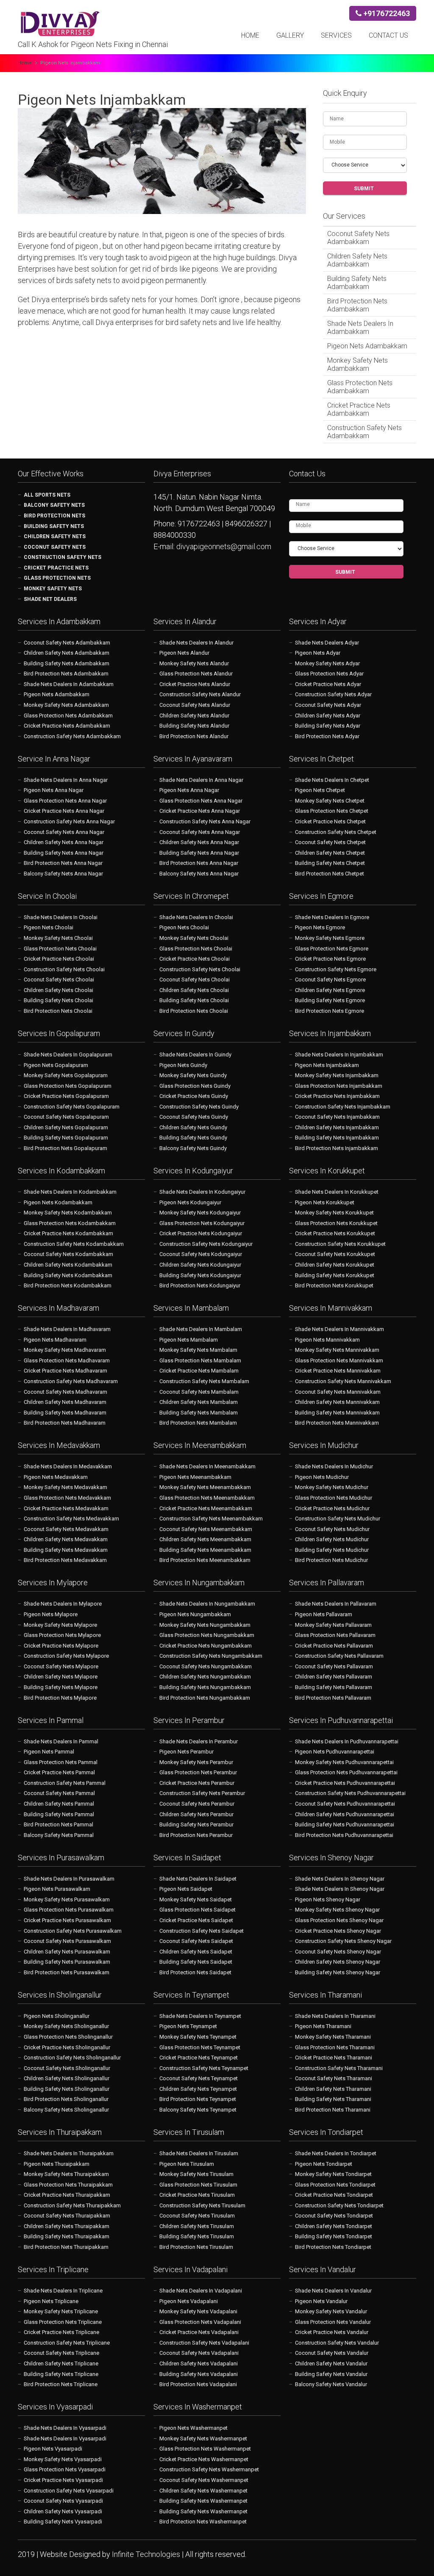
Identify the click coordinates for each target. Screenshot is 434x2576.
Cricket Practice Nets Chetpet (330, 821)
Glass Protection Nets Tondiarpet (335, 2185)
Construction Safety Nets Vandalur (337, 2343)
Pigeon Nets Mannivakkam (327, 1340)
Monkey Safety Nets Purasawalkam (67, 1899)
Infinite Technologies (147, 2554)
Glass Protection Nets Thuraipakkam (68, 2185)
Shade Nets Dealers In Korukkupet (337, 1192)
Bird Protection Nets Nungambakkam (205, 1698)
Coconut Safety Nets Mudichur (332, 1529)
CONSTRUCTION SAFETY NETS (63, 557)
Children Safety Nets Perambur (196, 1814)
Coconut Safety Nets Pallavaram (334, 1666)
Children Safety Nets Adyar (328, 716)
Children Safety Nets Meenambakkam (205, 1539)
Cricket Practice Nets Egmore (330, 959)
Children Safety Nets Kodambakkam (68, 1265)
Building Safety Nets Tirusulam (197, 2236)
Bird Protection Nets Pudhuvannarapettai (344, 1835)
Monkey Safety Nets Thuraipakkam (66, 2174)
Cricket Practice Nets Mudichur (332, 1508)
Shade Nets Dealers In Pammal (61, 1741)
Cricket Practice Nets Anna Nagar (64, 811)
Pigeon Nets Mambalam (189, 1340)
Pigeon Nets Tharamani (323, 2026)
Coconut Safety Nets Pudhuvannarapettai (345, 1804)
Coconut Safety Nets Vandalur (332, 2353)
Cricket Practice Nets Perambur (197, 1783)
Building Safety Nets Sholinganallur (67, 2089)
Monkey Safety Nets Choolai (58, 938)
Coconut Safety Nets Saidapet (196, 1941)
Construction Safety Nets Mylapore (66, 1656)
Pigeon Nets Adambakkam (367, 346)
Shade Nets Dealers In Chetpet (332, 780)
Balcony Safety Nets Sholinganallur (66, 2110)
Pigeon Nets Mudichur (322, 1477)
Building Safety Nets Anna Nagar (64, 853)
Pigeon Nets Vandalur (321, 2301)
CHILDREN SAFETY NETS (55, 536)
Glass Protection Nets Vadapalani (200, 2322)
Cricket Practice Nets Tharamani (334, 2058)
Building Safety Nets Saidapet (196, 1962)
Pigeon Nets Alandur (184, 653)
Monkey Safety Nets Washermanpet (203, 2438)
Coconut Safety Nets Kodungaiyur (201, 1254)
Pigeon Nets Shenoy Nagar (328, 1899)
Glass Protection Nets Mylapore (62, 1635)
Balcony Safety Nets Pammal (59, 1835)
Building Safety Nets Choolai (58, 1000)
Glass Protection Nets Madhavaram (67, 1360)
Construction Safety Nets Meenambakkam (211, 1519)
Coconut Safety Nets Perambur (197, 1804)
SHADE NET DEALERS (50, 599)
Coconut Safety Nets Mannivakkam (338, 1392)
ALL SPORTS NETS (47, 495)
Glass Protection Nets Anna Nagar (65, 801)
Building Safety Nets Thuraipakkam (67, 2236)
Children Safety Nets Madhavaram (65, 1402)
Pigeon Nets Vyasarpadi (53, 2449)
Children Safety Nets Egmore (330, 990)
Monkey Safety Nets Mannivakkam (337, 1350)
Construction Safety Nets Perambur (202, 1793)
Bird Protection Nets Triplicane (61, 2384)
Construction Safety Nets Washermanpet (209, 2469)
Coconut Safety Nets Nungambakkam (206, 1666)
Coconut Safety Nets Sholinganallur (67, 2068)
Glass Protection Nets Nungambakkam (207, 1635)
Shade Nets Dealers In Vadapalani (201, 2291)
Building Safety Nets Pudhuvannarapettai (345, 1824)
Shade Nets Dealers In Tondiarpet (336, 2153)
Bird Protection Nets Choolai (58, 1011)
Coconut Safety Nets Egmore (330, 980)
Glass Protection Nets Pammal (61, 1762)
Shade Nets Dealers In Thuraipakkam (69, 2153)
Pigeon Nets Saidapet (186, 1889)
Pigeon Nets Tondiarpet (324, 2164)
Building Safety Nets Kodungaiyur (200, 1275)
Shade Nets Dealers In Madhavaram (67, 1329)
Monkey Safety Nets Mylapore (60, 1625)
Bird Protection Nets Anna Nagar (63, 863)
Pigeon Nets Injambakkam (327, 1065)
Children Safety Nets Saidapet (196, 1952)
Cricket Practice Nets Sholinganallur (67, 2047)
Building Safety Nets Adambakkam (357, 283)
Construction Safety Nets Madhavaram (71, 1381)
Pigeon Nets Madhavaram (55, 1340)
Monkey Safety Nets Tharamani (333, 2037)
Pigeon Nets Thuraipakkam (57, 2164)
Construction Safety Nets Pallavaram (339, 1656)
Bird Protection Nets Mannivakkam (337, 1423)
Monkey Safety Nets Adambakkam (357, 364)
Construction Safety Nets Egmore (336, 969)
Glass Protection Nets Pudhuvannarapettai (346, 1772)
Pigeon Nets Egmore (320, 927)
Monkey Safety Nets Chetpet (330, 801)
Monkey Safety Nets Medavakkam (65, 1487)
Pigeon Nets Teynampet (188, 2026)
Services (336, 35)
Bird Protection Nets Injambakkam (337, 1148)
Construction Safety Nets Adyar (333, 694)
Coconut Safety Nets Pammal (59, 1793)
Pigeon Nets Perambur (186, 1752)
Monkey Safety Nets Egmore (330, 938)
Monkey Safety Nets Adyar (327, 663)
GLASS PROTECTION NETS (57, 578)
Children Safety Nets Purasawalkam (67, 1952)
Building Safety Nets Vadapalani (199, 2374)
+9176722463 (386, 13)
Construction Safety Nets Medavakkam (71, 1519)
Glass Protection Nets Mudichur (334, 1498)
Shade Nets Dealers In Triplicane (63, 2291)
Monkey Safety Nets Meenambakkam (205, 1487)
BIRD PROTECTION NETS (54, 516)
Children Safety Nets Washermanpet (203, 2491)
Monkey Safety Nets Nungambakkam (205, 1625)
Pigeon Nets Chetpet (320, 790)
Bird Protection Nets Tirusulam (196, 2247)
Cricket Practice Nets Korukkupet (335, 1233)
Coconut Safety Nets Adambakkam (358, 238)
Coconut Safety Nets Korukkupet (335, 1254)
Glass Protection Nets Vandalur (333, 2322)
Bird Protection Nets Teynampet (198, 2099)
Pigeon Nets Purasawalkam (57, 1889)
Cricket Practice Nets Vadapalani (199, 2332)
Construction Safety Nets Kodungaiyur (206, 1244)
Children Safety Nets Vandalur (331, 2363)
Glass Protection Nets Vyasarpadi (65, 2469)
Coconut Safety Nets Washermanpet (204, 2480)
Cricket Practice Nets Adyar (328, 684)
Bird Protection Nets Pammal (58, 1824)
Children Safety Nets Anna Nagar (64, 842)
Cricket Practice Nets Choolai (59, 959)
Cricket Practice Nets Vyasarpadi (63, 2480)
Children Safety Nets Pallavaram (334, 1677)
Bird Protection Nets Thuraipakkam (66, 2247)
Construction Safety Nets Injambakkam (343, 1107)
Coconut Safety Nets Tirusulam (197, 2216)
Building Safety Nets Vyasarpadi (63, 2522)
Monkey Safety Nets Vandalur (331, 2311)
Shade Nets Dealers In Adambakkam (360, 328)
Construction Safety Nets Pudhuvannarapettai (350, 1793)
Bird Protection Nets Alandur (194, 736)
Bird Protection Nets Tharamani (333, 2110)
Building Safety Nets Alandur (194, 726)
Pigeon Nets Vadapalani (189, 2301)
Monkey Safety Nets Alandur (194, 663)
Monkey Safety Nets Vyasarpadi (63, 2459)
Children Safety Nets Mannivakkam (337, 1402)
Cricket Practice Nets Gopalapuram (66, 1096)
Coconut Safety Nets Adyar (328, 705)
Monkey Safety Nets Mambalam (198, 1350)
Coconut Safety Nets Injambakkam (337, 1117)
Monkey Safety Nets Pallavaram (333, 1625)
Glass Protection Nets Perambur (198, 1772)
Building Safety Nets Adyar (328, 726)
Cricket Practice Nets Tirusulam (197, 2195)
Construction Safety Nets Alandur (200, 694)
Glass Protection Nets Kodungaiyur (202, 1223)
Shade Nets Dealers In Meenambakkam (207, 1466)
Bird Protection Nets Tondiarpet (333, 2247)
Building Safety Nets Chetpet (330, 863)
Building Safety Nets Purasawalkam (67, 1962)
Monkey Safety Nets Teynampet (198, 2037)
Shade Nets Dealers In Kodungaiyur (202, 1192)
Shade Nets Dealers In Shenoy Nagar (340, 1879)
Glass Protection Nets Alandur (196, 674)
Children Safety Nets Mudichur (332, 1539)
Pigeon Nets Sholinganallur (57, 2016)
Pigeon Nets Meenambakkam (195, 1477)
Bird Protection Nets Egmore (330, 1011)
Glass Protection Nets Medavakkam (67, 1498)
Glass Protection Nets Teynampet (200, 2047)
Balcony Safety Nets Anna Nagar (63, 874)
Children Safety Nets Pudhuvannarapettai (345, 1814)
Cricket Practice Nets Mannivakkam (338, 1371)
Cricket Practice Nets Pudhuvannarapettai (345, 1783)
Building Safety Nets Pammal (59, 1814)
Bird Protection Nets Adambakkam (357, 305)
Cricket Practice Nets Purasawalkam (67, 1920)
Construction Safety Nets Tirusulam (202, 2205)
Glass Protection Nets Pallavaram (335, 1635)
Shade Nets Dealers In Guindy (195, 1055)
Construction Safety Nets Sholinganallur (72, 2058)
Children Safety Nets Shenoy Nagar (338, 1962)
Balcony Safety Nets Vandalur (331, 2384)
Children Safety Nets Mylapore (61, 1677)
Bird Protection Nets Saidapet (195, 1972)
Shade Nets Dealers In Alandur (196, 643)
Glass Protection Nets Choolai (60, 949)
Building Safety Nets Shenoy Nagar (338, 1972)
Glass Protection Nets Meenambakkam (207, 1498)
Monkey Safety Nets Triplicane (61, 2311)
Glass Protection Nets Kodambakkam (70, 1223)
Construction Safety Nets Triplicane (67, 2343)
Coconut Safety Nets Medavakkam (66, 1529)
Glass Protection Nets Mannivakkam (339, 1360)
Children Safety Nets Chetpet (330, 853)
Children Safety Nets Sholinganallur (67, 2078)
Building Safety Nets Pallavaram (334, 1687)
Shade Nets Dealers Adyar (327, 643)
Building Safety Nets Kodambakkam (68, 1275)
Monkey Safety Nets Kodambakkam (68, 1213)
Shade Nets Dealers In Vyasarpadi (65, 2428)
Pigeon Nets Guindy (183, 1065)
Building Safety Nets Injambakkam (337, 1138)
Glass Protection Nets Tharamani (335, 2047)
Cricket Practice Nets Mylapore (61, 1646)
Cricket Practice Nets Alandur (195, 684)
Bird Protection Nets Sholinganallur (66, 2099)
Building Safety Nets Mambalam (199, 1413)
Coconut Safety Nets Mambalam (199, 1392)
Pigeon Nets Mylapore (51, 1614)
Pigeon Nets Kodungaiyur (190, 1202)
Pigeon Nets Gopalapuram (56, 1065)
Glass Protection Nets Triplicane (63, 2322)
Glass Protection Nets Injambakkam (339, 1086)
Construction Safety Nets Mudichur (338, 1519)
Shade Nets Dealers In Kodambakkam (70, 1192)
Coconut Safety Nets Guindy (194, 1117)
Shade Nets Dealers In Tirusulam (199, 2153)
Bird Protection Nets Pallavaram (333, 1698)
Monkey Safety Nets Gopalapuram (66, 1075)
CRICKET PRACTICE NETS (56, 568)
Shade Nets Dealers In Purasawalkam (69, 1879)
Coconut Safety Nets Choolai (59, 980)
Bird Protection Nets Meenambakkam (205, 1560)
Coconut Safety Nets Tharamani (334, 2078)
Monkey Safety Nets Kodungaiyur (200, 1213)
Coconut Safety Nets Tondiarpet (334, 2216)
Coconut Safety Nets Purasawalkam (67, 1941)
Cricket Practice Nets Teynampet (199, 2058)
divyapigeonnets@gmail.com (224, 546)
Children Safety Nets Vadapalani (199, 2363)
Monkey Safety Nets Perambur (196, 1762)
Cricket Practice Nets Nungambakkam (206, 1646)
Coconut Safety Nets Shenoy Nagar (338, 1952)
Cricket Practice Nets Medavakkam (66, 1508)
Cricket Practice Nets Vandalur (332, 2332)
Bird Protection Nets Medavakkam (65, 1560)
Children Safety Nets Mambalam (199, 1402)
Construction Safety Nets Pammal (65, 1783)
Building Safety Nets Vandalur (331, 2374)
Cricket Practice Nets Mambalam (199, 1371)
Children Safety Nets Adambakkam (357, 260)
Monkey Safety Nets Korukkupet (334, 1213)
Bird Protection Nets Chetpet (330, 874)
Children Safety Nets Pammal (59, 1804)
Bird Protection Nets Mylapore (60, 1698)
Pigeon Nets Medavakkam (56, 1477)
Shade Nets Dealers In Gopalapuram (68, 1055)
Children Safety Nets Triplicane (61, 2363)
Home (250, 35)
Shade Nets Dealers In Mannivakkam (339, 1329)
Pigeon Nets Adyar (318, 653)
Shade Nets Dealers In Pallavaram (336, 1604)
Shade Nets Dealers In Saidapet (198, 1879)
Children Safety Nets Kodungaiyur (200, 1265)
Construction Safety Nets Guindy (199, 1107)
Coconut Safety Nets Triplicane (61, 2353)
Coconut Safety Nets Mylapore (61, 1666)
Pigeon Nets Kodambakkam (58, 1202)
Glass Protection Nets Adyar (329, 674)
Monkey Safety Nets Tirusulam (196, 2174)
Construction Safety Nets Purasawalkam (73, 1931)
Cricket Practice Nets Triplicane (61, 2332)
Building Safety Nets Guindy (193, 1138)
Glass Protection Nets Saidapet (198, 1910)
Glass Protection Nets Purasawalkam (69, 1910)
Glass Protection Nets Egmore (332, 949)
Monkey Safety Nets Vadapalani (198, 2311)
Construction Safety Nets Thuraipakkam (72, 2205)
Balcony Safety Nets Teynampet (198, 2110)
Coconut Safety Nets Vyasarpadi (63, 2501)
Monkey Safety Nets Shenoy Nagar (337, 1910)
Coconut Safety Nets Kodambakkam (68, 1254)
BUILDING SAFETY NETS (54, 526)
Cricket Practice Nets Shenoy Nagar (338, 1931)
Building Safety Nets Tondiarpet (334, 2236)
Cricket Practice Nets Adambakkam (359, 409)
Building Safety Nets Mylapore (61, 1687)
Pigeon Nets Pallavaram (324, 1614)
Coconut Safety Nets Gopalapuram (66, 1117)
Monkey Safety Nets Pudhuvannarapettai (344, 1762)
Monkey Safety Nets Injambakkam (337, 1075)
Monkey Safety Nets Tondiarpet (333, 2174)
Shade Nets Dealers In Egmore (332, 917)
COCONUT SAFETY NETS (55, 547)
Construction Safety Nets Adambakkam (364, 432)
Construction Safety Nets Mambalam (204, 1381)
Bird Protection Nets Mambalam (198, 1423)
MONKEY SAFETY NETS (53, 589)
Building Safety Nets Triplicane (61, 2374)
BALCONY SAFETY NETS (54, 505)
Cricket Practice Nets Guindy (194, 1096)
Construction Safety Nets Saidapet (202, 1931)
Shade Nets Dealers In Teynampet (200, 2016)
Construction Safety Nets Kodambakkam (74, 1244)
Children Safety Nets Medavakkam (66, 1539)
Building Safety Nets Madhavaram (65, 1413)
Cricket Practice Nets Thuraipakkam (67, 2195)
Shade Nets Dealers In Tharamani (335, 2016)
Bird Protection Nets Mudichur (331, 1560)
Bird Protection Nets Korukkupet (334, 1285)
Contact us (388, 35)
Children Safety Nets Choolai (58, 990)
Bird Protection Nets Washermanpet (203, 2522)
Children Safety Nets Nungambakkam (205, 1677)
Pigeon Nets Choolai (49, 927)
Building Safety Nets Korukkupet (335, 1275)
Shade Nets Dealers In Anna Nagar (66, 780)
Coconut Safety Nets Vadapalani (199, 2353)
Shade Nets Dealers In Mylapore (63, 1604)
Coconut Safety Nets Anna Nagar (64, 832)
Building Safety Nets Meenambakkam (205, 1550)
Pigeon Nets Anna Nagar (54, 790)
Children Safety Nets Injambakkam (337, 1127)
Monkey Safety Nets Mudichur (332, 1487)
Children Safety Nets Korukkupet (335, 1265)
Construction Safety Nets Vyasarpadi (69, 2491)
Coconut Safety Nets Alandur (195, 705)
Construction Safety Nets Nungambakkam (211, 1656)
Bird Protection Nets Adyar (327, 736)
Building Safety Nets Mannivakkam (337, 1413)
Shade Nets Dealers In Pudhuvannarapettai (347, 1741)
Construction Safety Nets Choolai (64, 969)
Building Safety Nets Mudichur (332, 1550)
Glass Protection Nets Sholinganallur (68, 2037)
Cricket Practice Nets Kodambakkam (68, 1233)
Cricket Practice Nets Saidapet (196, 1920)
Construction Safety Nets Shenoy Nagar (343, 1941)
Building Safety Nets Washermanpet (203, 2501)
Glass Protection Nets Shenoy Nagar (339, 1920)
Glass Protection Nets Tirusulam (198, 2185)
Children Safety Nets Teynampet (198, 2089)
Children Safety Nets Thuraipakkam (67, 2226)
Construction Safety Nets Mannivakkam (343, 1381)
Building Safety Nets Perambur (196, 1824)
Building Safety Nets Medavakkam (66, 1550)
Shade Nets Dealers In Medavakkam (68, 1466)
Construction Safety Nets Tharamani (339, 2068)
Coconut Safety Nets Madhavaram (65, 1392)
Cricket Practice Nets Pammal (59, 1772)
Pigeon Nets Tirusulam (187, 2164)
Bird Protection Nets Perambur (196, 1835)
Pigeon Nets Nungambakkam (195, 1614)
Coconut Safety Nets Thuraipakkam (67, 2216)
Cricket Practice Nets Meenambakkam (206, 1508)
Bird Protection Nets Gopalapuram (65, 1148)
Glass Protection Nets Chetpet (332, 811)
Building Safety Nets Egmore (330, 1000)
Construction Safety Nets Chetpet (336, 832)
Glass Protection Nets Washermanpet (205, 2449)
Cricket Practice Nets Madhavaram (65, 1371)
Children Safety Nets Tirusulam (197, 2226)
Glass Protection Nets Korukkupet (336, 1223)
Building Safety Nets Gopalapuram (66, 1138)
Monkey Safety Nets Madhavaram (65, 1350)
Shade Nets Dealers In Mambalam (201, 1329)
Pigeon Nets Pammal (49, 1752)
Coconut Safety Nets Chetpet (330, 842)
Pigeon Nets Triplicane (51, 2301)
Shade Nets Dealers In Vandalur (333, 2291)
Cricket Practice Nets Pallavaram (334, 1646)
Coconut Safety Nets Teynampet (199, 2078)
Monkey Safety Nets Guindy (193, 1075)
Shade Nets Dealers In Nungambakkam (207, 1604)
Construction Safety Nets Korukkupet (340, 1244)
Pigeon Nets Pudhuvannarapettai (335, 1752)
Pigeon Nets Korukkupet (325, 1202)
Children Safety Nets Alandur (194, 716)
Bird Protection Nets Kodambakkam (68, 1285)
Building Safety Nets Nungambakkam (205, 1687)
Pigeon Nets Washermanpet (193, 2428)
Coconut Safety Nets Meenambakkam (206, 1529)
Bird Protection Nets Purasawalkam (67, 1972)
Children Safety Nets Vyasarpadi (63, 2511)
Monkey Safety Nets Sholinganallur (66, 2026)
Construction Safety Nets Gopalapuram (72, 1107)
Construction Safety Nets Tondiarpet (339, 2205)
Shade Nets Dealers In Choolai (61, 917)
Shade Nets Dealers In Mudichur (334, 1466)
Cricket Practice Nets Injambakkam (337, 1096)
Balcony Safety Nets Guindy (193, 1148)
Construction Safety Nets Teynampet (204, 2068)
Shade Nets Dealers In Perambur (199, 1741)
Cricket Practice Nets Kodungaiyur (201, 1233)
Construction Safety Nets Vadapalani (204, 2343)
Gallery (290, 35)
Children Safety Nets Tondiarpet (334, 2226)
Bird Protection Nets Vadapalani (198, 2384)
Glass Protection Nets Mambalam (200, 1360)
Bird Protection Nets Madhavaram (65, 1423)
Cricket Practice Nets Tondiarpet (334, 2195)
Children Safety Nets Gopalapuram (66, 1127)
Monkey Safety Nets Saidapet (196, 1899)
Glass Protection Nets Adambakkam (360, 387)
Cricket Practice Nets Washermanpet (204, 2459)
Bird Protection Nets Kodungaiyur (200, 1285)
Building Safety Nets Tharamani (333, 2099)
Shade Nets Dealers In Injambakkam (339, 1055)
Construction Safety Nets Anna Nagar (69, 821)
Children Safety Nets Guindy (193, 1127)
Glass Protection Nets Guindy (195, 1086)
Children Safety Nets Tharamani (333, 2089)
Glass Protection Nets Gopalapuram (68, 1086)
